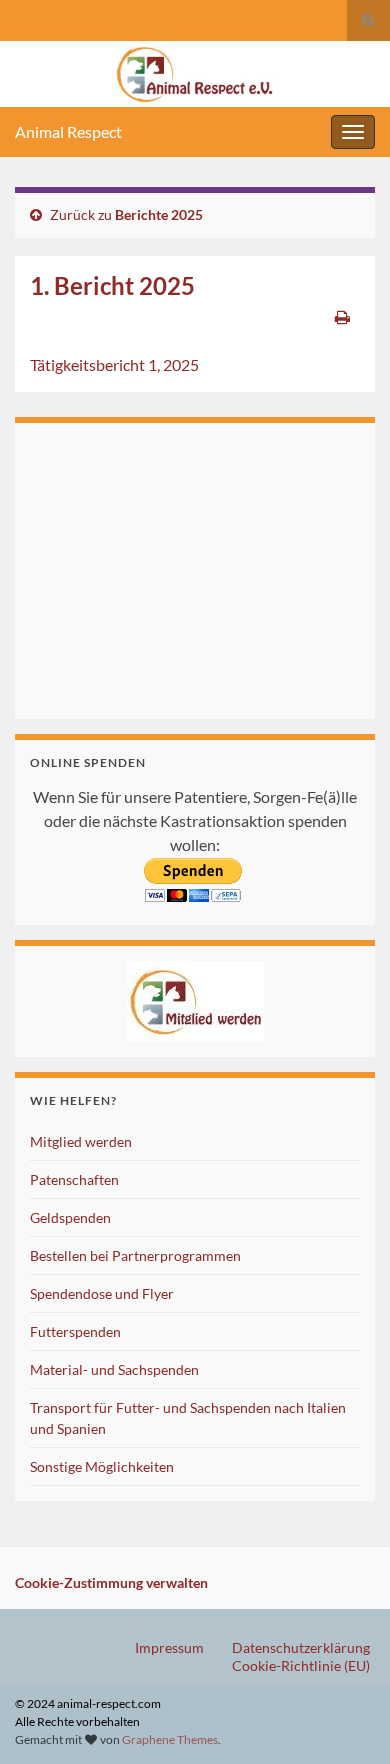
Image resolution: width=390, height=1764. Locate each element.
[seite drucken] (342, 316)
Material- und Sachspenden (114, 1369)
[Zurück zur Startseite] (195, 74)
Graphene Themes (170, 1739)
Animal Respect (68, 131)
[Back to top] (345, 1719)
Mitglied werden (81, 1141)
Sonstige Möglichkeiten (102, 1466)
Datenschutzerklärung (301, 1647)
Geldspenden (70, 1217)
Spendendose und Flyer (102, 1293)
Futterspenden (75, 1331)
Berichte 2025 (159, 214)
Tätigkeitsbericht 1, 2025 (114, 364)
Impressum (169, 1647)
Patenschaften (74, 1179)
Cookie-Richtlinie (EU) (301, 1665)
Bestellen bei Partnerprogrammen (135, 1255)
